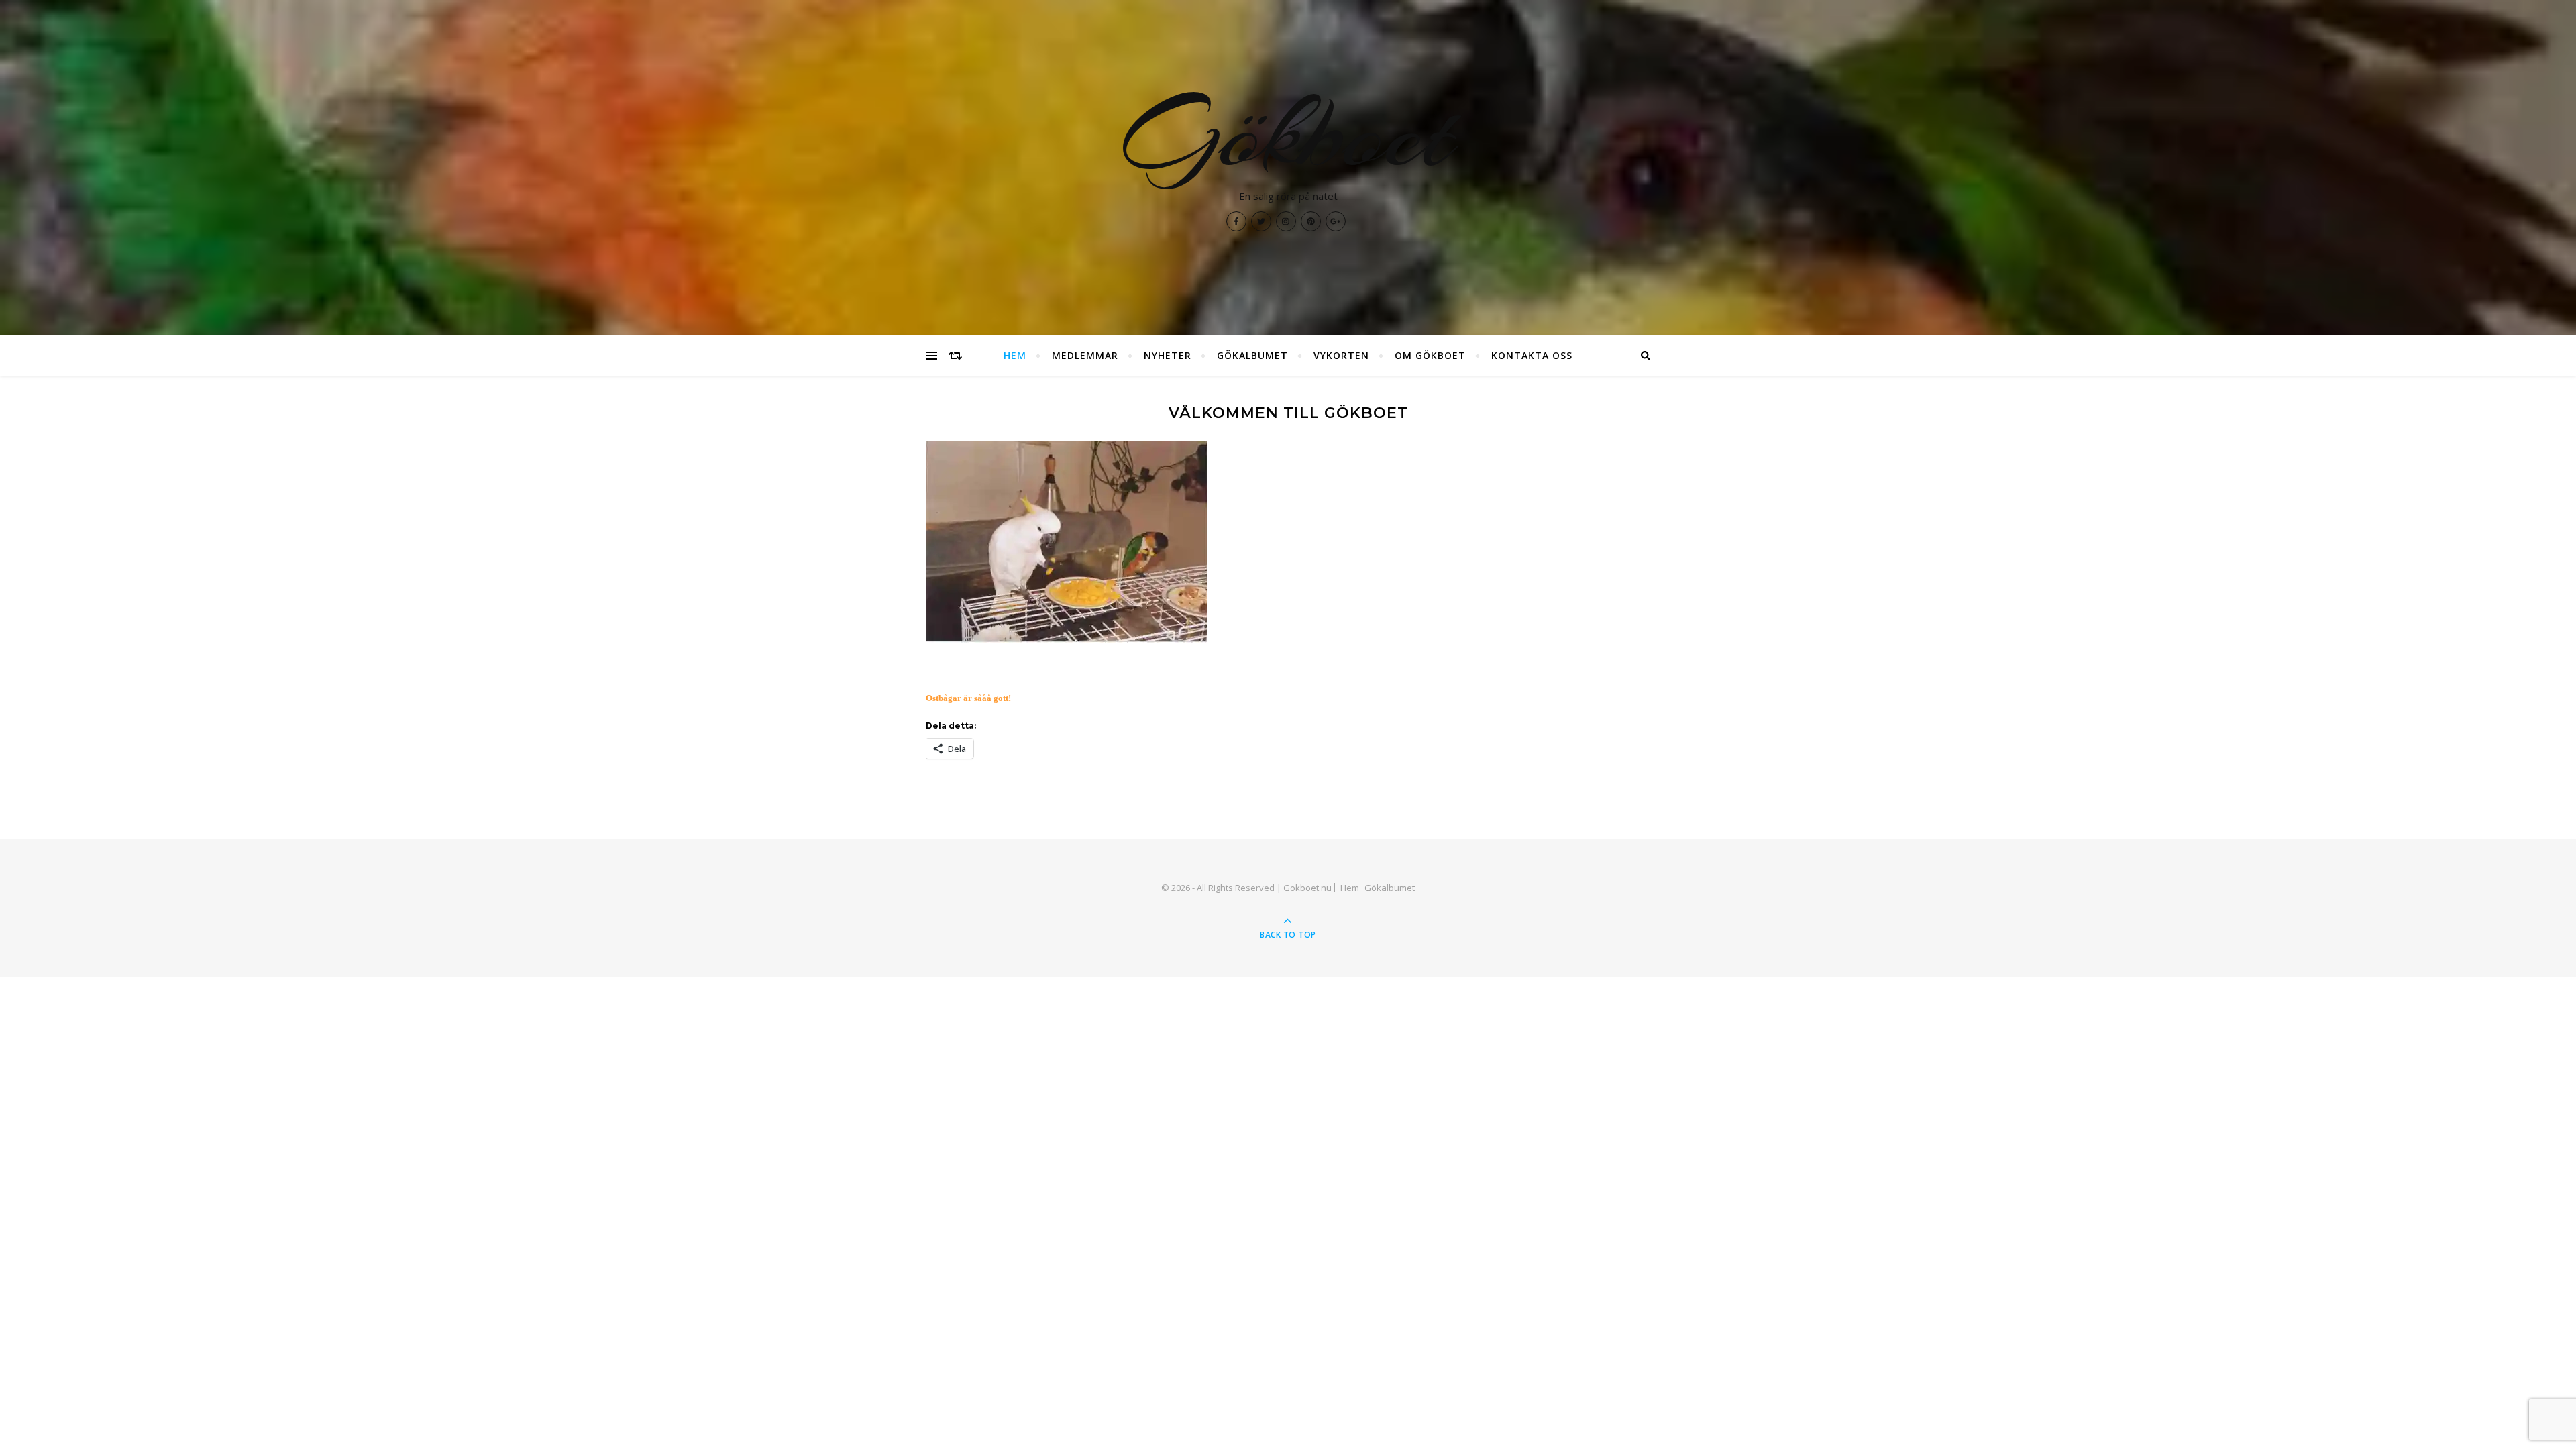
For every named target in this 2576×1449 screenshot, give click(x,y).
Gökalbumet (1252, 355)
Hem (1015, 355)
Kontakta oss (1532, 355)
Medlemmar (1085, 355)
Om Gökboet (1430, 355)
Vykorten (1341, 355)
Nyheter (1168, 355)
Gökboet (1288, 134)
